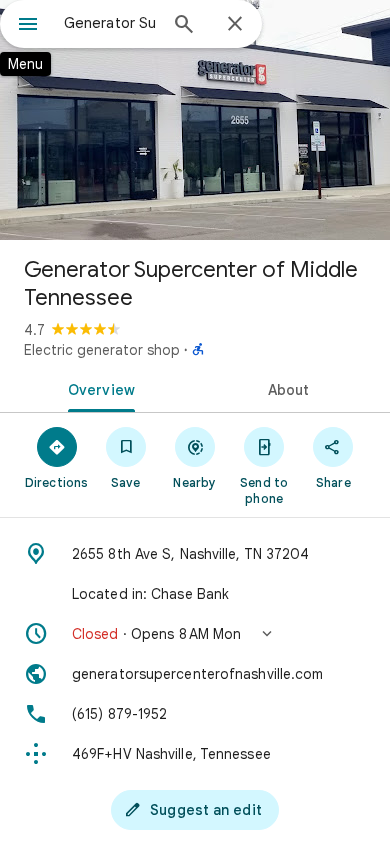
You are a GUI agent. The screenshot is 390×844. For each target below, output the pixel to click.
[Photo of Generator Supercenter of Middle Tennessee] (195, 120)
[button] (195, 634)
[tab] (97, 388)
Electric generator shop (102, 350)
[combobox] (110, 23)
